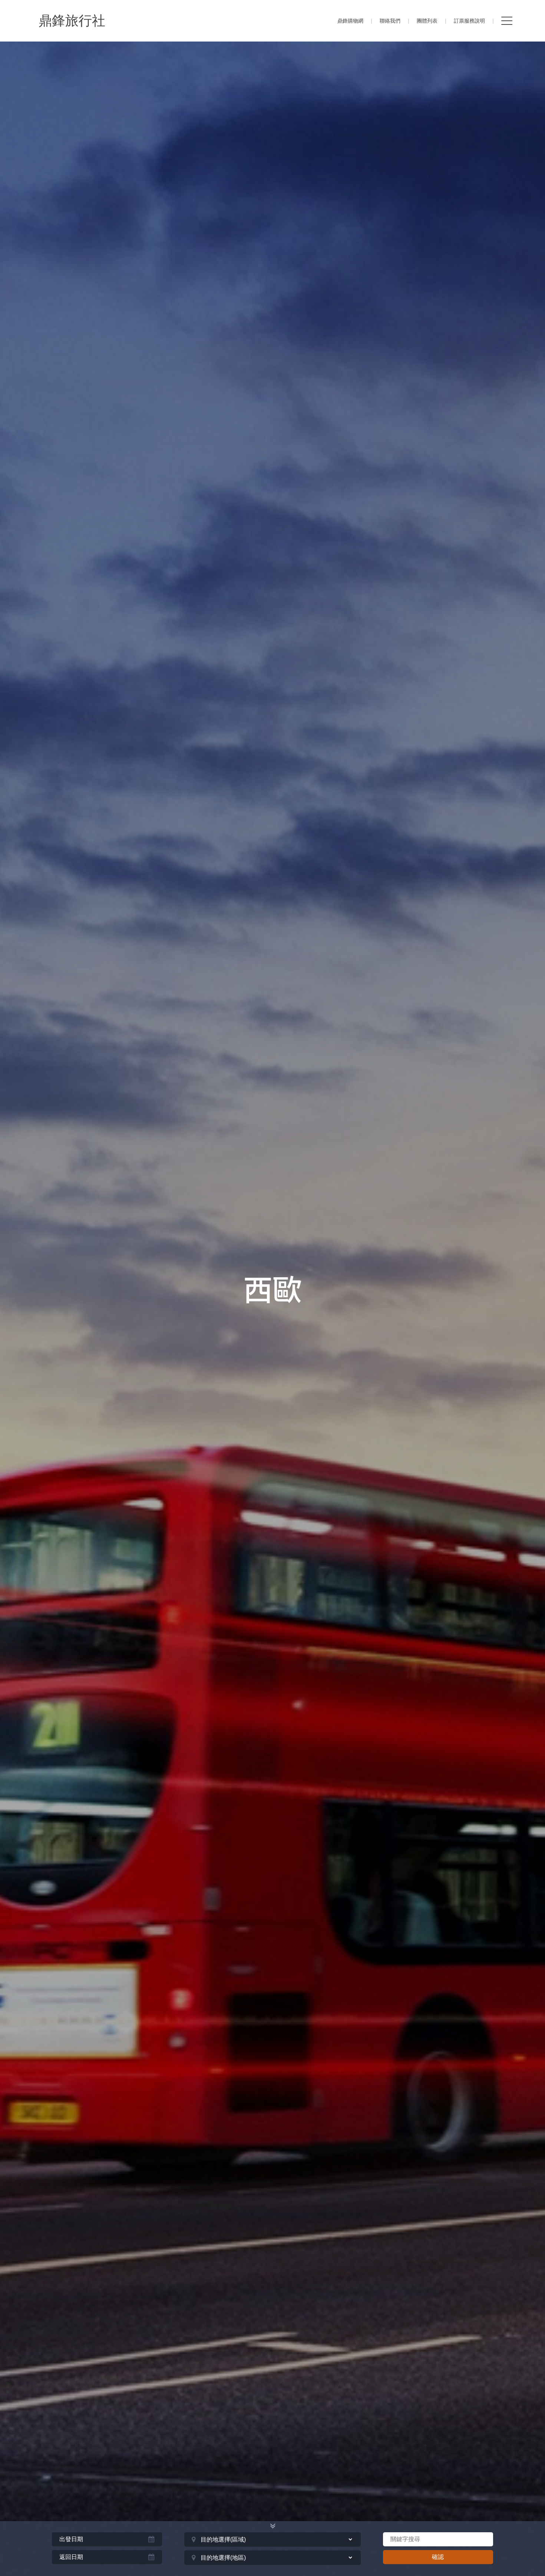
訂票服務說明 (469, 21)
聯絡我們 (390, 21)
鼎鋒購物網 (350, 21)
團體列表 (427, 21)
